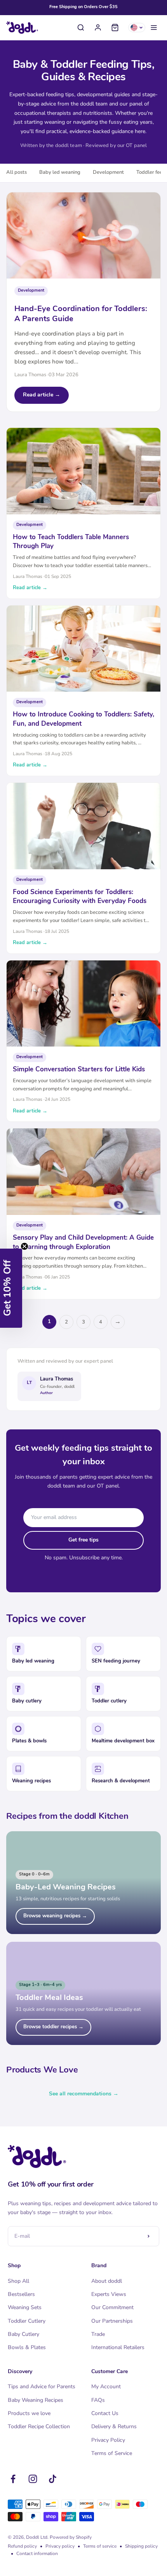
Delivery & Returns (114, 2426)
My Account (106, 2387)
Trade (98, 2334)
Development (108, 172)
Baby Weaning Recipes (36, 2400)
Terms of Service (112, 2453)
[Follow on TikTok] (53, 2479)
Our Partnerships (112, 2321)
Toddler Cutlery (27, 2321)
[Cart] (115, 28)
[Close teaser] (24, 1246)
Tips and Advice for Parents (42, 2387)
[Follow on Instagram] (33, 2479)
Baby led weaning (60, 172)
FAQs (98, 2400)
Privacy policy (60, 2546)
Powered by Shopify (71, 2537)
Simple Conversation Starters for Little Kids (79, 1070)
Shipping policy (141, 2546)
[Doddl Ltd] (22, 28)
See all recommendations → (84, 2094)
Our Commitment (112, 2307)
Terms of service (100, 2546)
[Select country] (137, 28)
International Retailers (118, 2347)
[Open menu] (154, 28)
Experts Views (109, 2294)
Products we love (29, 2413)
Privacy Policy (108, 2440)
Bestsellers (21, 2294)
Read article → (42, 395)
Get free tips (83, 1540)
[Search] (81, 28)
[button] (11, 1288)
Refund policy (22, 2546)
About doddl (107, 2281)
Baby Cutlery (23, 2334)
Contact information (37, 2554)
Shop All (18, 2281)
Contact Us (105, 2413)
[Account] (98, 28)
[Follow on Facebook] (13, 2479)
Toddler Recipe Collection (39, 2426)
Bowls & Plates (27, 2347)
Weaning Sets (25, 2307)
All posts (17, 172)
